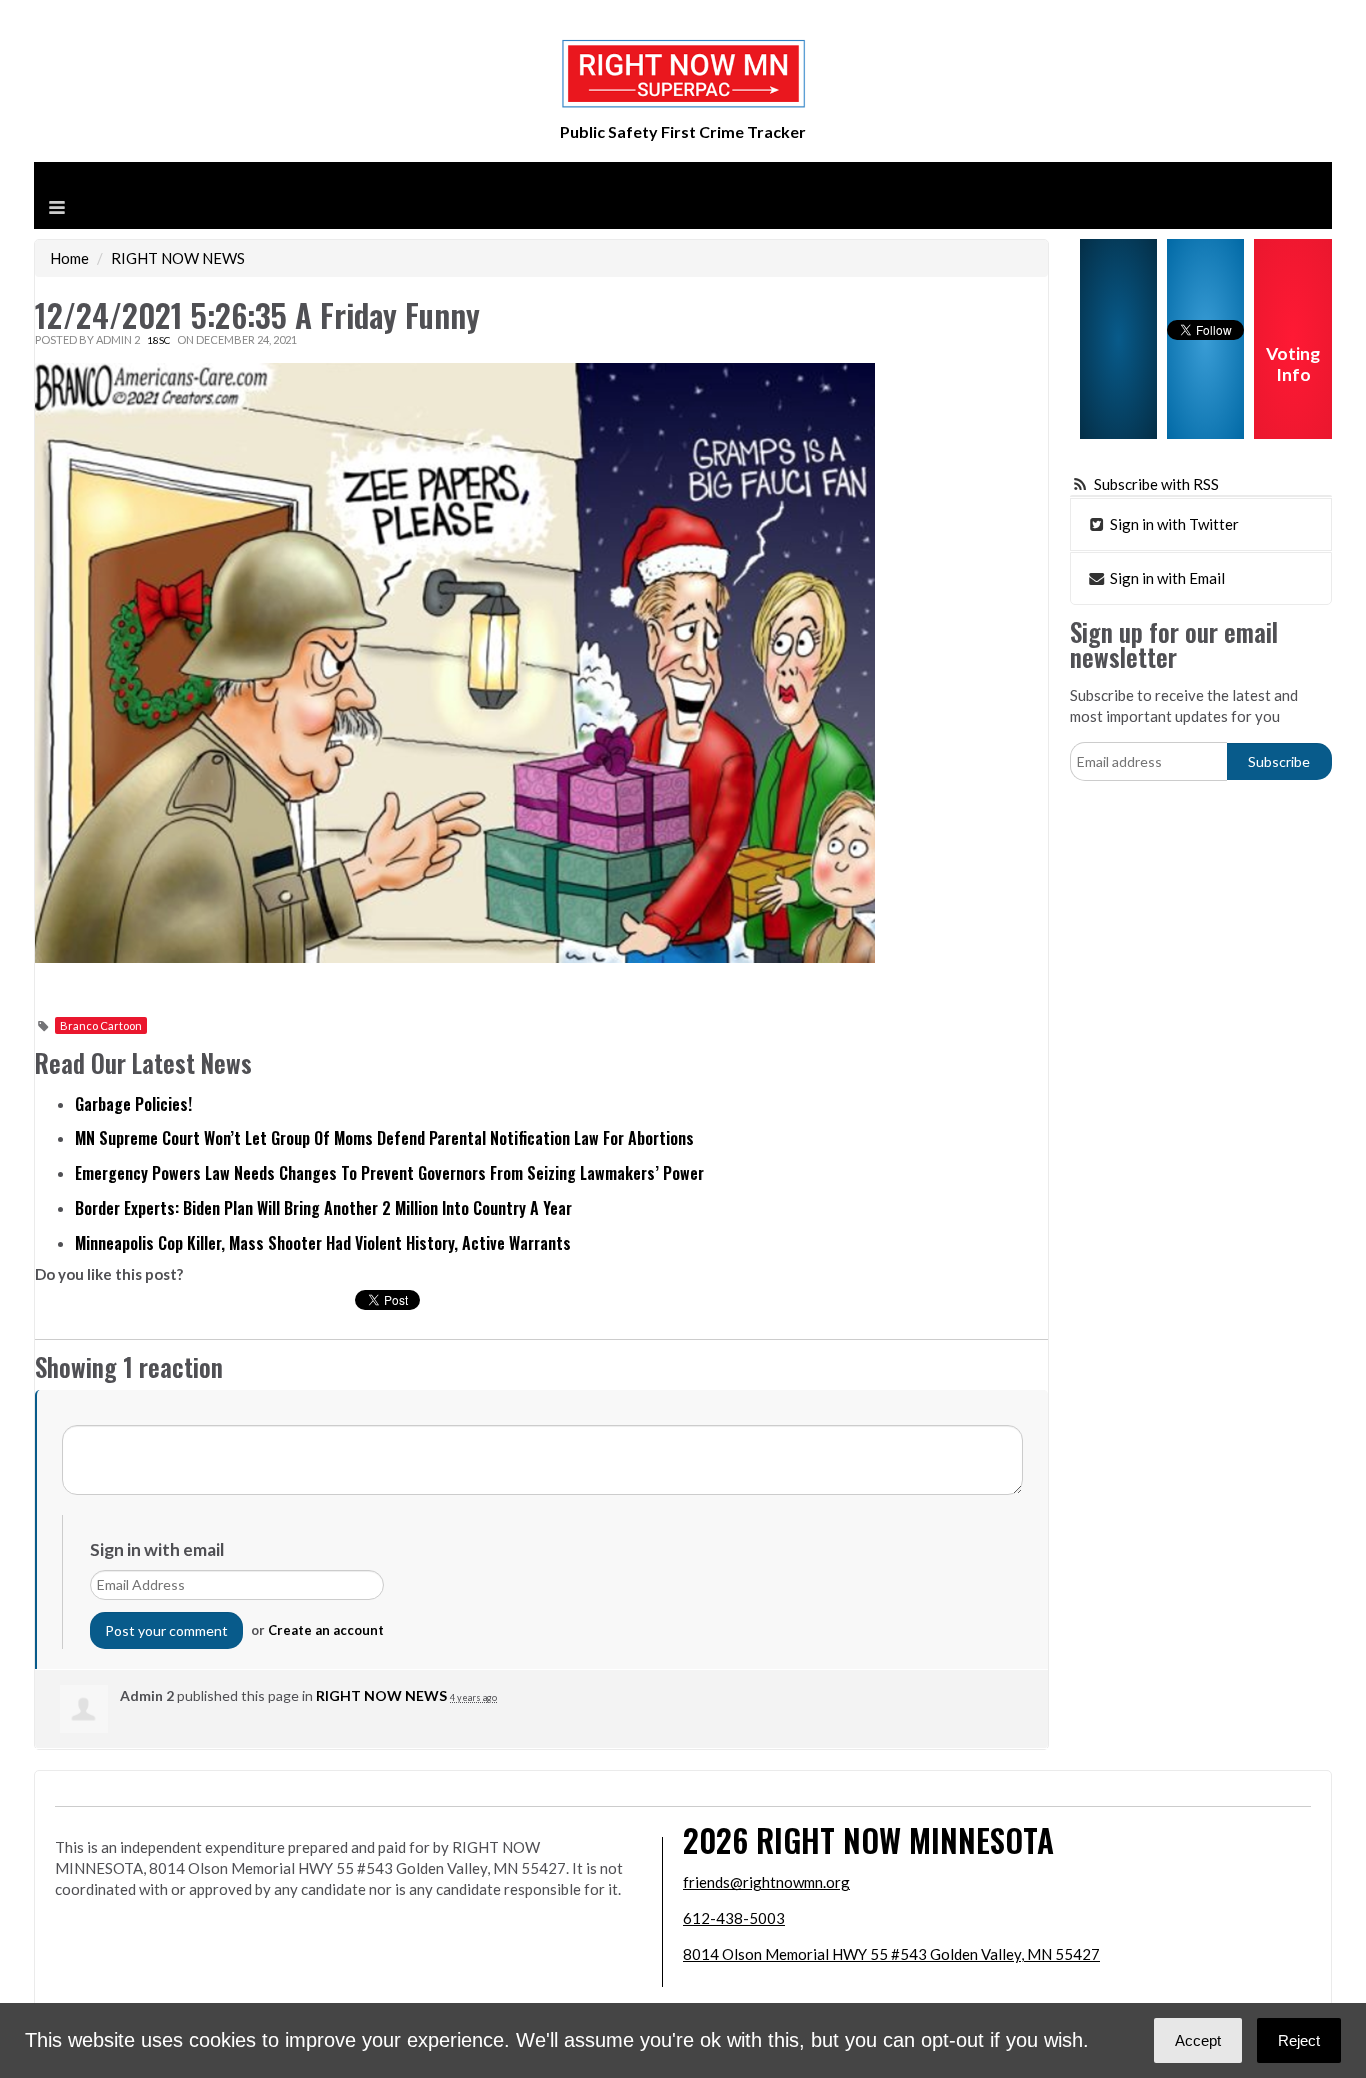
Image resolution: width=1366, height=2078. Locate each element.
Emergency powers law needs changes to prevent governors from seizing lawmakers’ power (389, 1173)
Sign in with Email (1166, 578)
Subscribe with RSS (1156, 484)
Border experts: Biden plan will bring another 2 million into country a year (323, 1208)
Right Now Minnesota (905, 1839)
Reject (1299, 2040)
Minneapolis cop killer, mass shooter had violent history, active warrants (323, 1243)
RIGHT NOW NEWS (178, 258)
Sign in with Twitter (1173, 524)
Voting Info (1293, 364)
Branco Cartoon (101, 1025)
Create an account (326, 1630)
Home (69, 258)
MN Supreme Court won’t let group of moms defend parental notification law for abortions (384, 1138)
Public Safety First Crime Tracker (683, 131)
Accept (1198, 2040)
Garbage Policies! (133, 1104)
